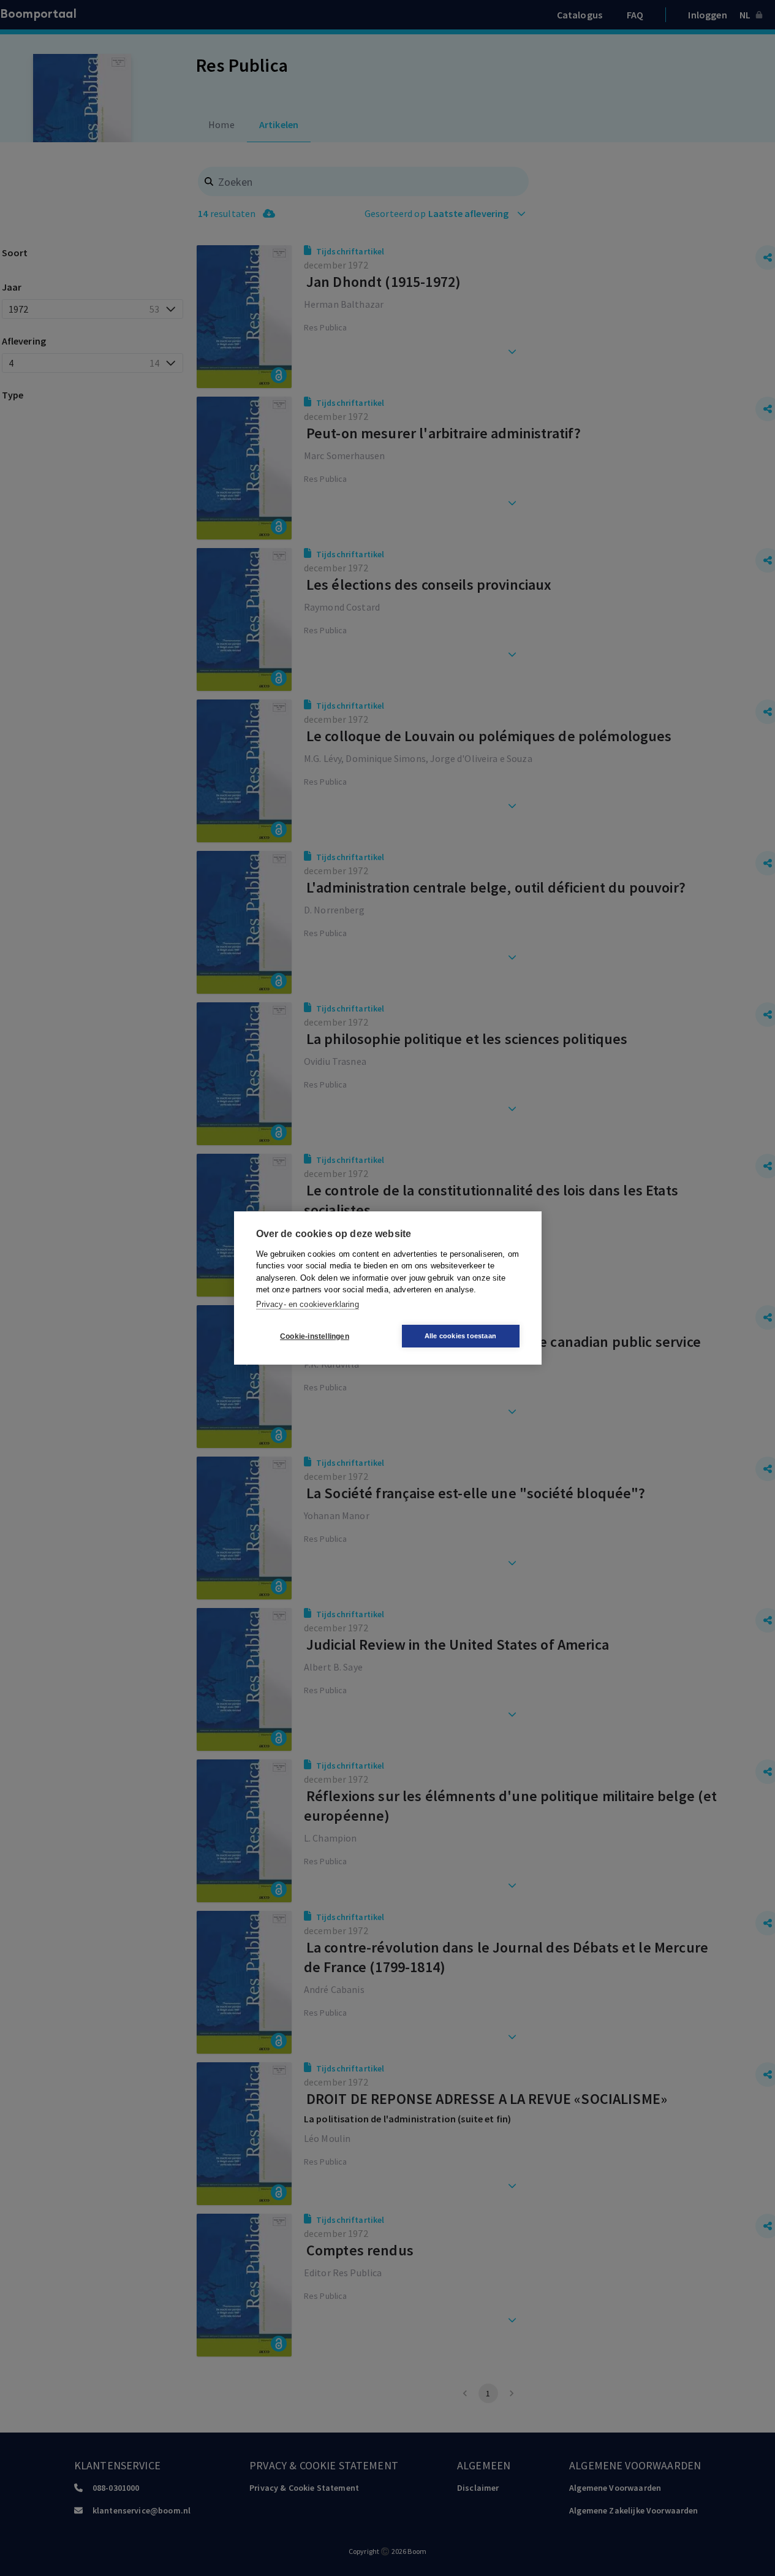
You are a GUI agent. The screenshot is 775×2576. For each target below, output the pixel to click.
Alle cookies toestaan (460, 1336)
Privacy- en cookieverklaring (308, 1304)
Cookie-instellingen (315, 1336)
